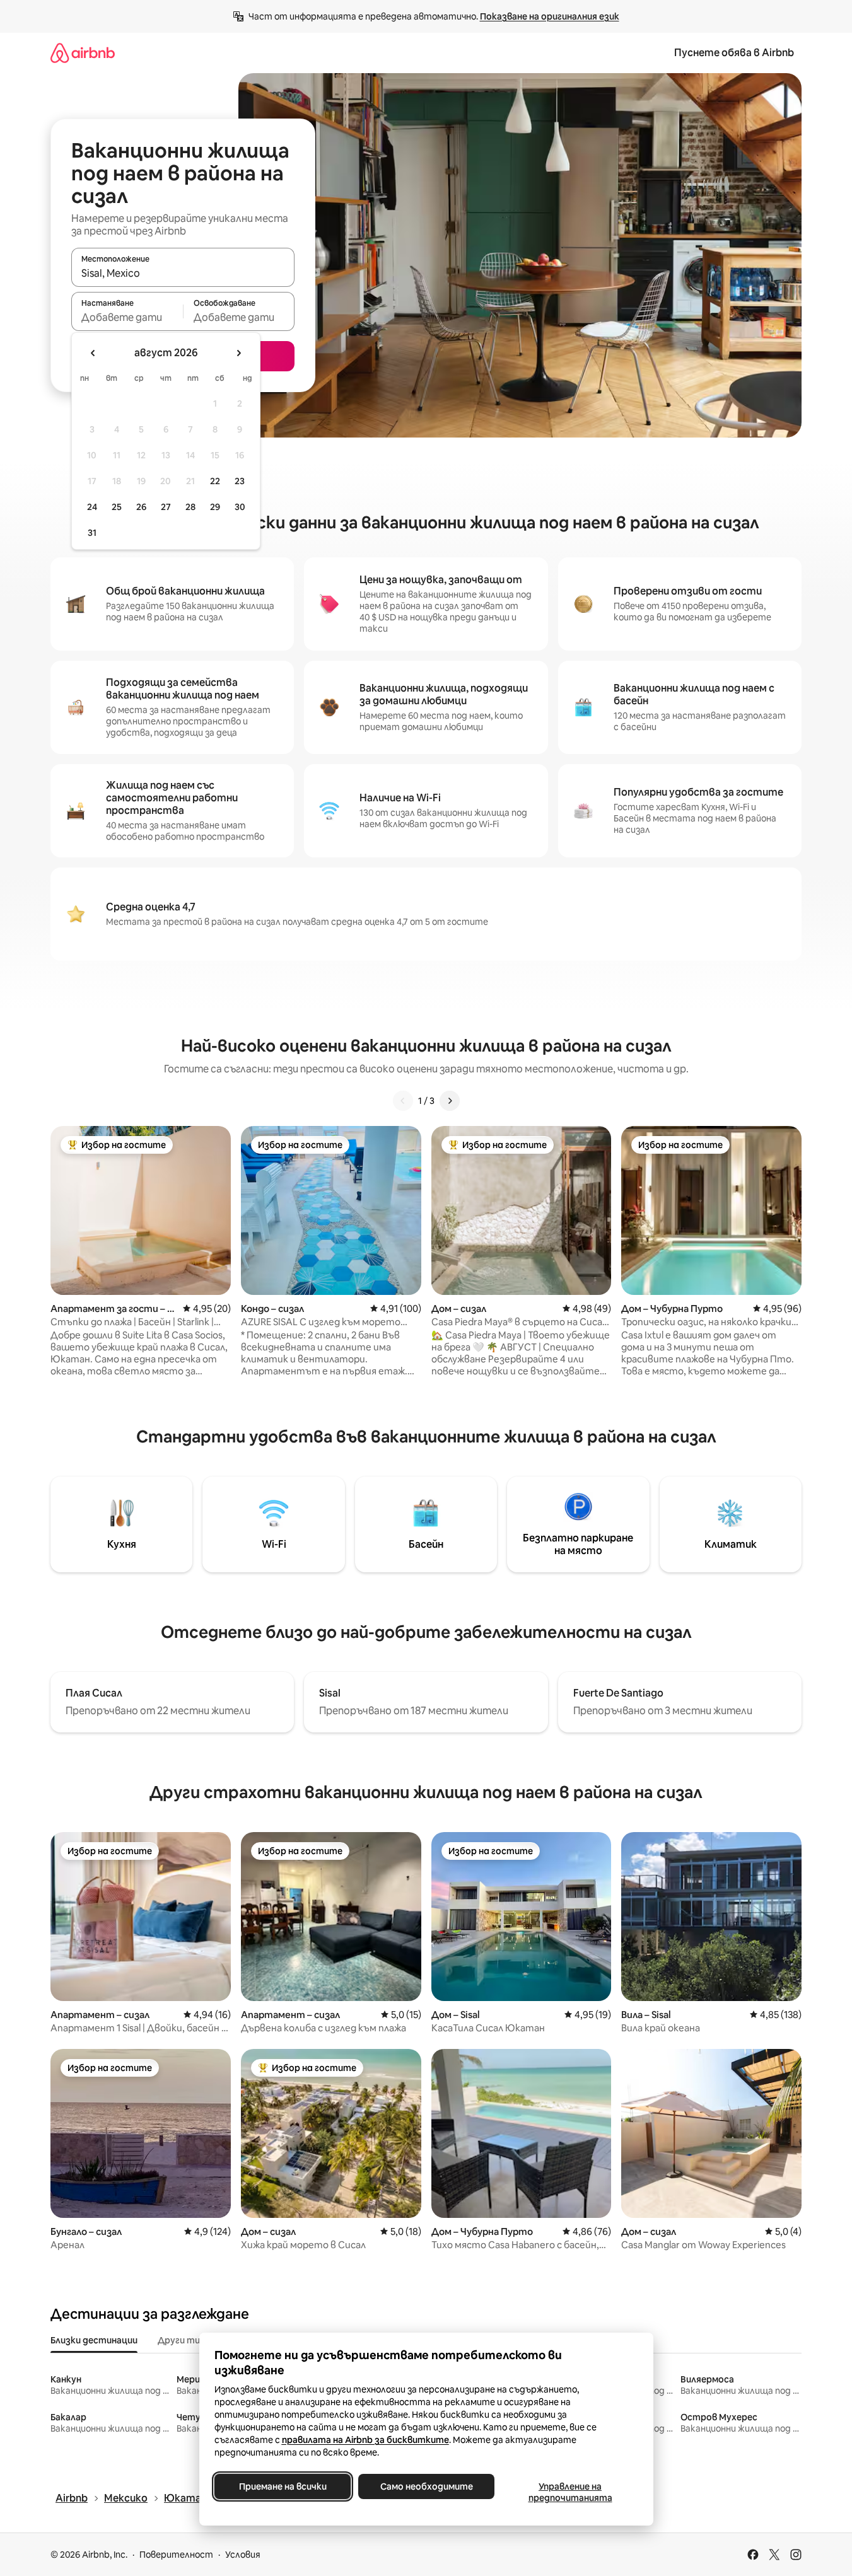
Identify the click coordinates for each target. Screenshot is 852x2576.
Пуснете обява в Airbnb (734, 53)
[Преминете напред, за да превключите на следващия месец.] (238, 353)
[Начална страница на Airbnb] (83, 53)
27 (166, 507)
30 (240, 507)
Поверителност (176, 2555)
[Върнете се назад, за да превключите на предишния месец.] (93, 353)
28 (190, 507)
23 (240, 481)
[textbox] (127, 317)
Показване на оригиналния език (550, 16)
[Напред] (450, 1101)
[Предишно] (403, 1101)
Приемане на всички (282, 2486)
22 (215, 481)
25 (117, 507)
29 (215, 507)
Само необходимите (426, 2486)
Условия (243, 2555)
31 (92, 533)
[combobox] (183, 273)
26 (141, 507)
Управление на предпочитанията (570, 2492)
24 (92, 507)
